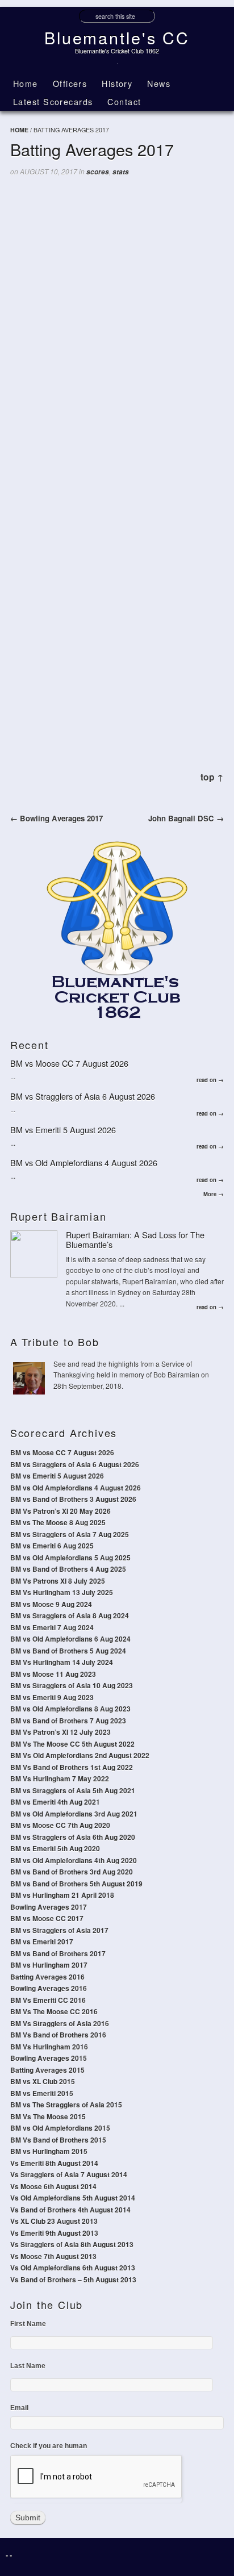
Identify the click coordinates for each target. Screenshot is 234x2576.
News (159, 83)
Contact (124, 101)
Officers (70, 83)
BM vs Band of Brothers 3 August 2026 (73, 1499)
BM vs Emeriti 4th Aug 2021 (55, 1802)
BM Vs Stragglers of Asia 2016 (60, 2023)
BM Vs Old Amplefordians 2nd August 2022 (80, 1755)
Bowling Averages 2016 (49, 1988)
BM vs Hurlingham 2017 (49, 1965)
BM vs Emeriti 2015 (42, 2093)
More (214, 1194)
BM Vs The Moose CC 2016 (54, 2011)
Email (19, 2408)
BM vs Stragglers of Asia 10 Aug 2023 (72, 1685)
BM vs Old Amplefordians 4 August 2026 (84, 1162)
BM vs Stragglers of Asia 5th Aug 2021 (73, 1790)
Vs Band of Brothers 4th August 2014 (70, 2210)
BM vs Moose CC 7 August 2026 (69, 1063)
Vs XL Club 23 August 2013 (54, 2221)
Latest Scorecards (53, 101)
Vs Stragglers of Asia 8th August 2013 (72, 2244)
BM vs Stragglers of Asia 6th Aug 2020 (73, 1837)
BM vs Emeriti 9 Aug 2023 (52, 1697)
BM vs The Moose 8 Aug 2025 (58, 1522)
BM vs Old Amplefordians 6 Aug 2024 (70, 1639)
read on (210, 1080)
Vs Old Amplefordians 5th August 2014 (73, 2198)
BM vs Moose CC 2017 (47, 1918)
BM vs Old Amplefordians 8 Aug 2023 (70, 1709)
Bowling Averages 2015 (49, 2058)
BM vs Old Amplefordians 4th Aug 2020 (74, 1860)
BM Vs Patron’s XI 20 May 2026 (60, 1511)
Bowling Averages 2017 (57, 818)
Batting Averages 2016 (47, 1977)
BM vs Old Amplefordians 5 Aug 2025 (70, 1558)
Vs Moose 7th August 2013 (53, 2256)
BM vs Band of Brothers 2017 (58, 1953)
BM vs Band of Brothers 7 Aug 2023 (68, 1721)
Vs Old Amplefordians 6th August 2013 (73, 2268)
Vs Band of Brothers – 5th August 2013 (73, 2279)
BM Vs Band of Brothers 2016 (58, 2035)
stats (121, 172)
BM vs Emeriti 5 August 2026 (63, 1130)
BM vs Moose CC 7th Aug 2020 (60, 1825)
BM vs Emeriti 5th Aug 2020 (55, 1848)
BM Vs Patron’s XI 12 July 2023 (60, 1732)
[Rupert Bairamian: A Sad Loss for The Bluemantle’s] (34, 1254)
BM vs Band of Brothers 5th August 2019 (76, 1884)
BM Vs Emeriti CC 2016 (48, 2000)
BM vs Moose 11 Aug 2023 (53, 1674)
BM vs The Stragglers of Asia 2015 (66, 2105)
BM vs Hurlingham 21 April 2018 (62, 1895)
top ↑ (212, 777)
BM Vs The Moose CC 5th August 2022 (72, 1744)
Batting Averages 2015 (47, 2070)
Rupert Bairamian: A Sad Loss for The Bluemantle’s (135, 1239)
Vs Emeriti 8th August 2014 (54, 2163)
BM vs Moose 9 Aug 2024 (51, 1604)
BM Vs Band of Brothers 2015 (58, 2140)
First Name (28, 2324)
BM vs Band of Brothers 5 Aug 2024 (68, 1651)
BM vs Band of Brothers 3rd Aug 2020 (72, 1872)
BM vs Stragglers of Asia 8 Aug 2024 (70, 1615)
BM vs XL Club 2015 (43, 2081)
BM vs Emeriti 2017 (42, 1942)
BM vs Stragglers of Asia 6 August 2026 (83, 1096)
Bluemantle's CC (117, 37)
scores (98, 172)
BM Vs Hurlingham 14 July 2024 (62, 1662)
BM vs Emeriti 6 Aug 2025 (52, 1546)
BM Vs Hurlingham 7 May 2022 (60, 1778)
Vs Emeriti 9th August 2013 (54, 2233)
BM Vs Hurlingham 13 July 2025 (62, 1592)
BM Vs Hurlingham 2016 (49, 2047)
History (117, 83)
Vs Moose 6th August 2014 (53, 2186)
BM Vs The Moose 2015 (48, 2116)
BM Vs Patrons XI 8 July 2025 (58, 1581)
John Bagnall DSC (186, 818)
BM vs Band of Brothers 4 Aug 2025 (68, 1569)
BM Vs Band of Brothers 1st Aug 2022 (72, 1767)
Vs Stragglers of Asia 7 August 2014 (69, 2174)
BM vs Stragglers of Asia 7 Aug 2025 (70, 1534)
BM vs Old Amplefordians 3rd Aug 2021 (74, 1814)
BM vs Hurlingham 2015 (49, 2151)
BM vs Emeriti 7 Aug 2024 (52, 1627)
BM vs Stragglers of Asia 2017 (59, 1930)
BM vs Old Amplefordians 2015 (60, 2128)
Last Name (28, 2366)
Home (26, 83)
